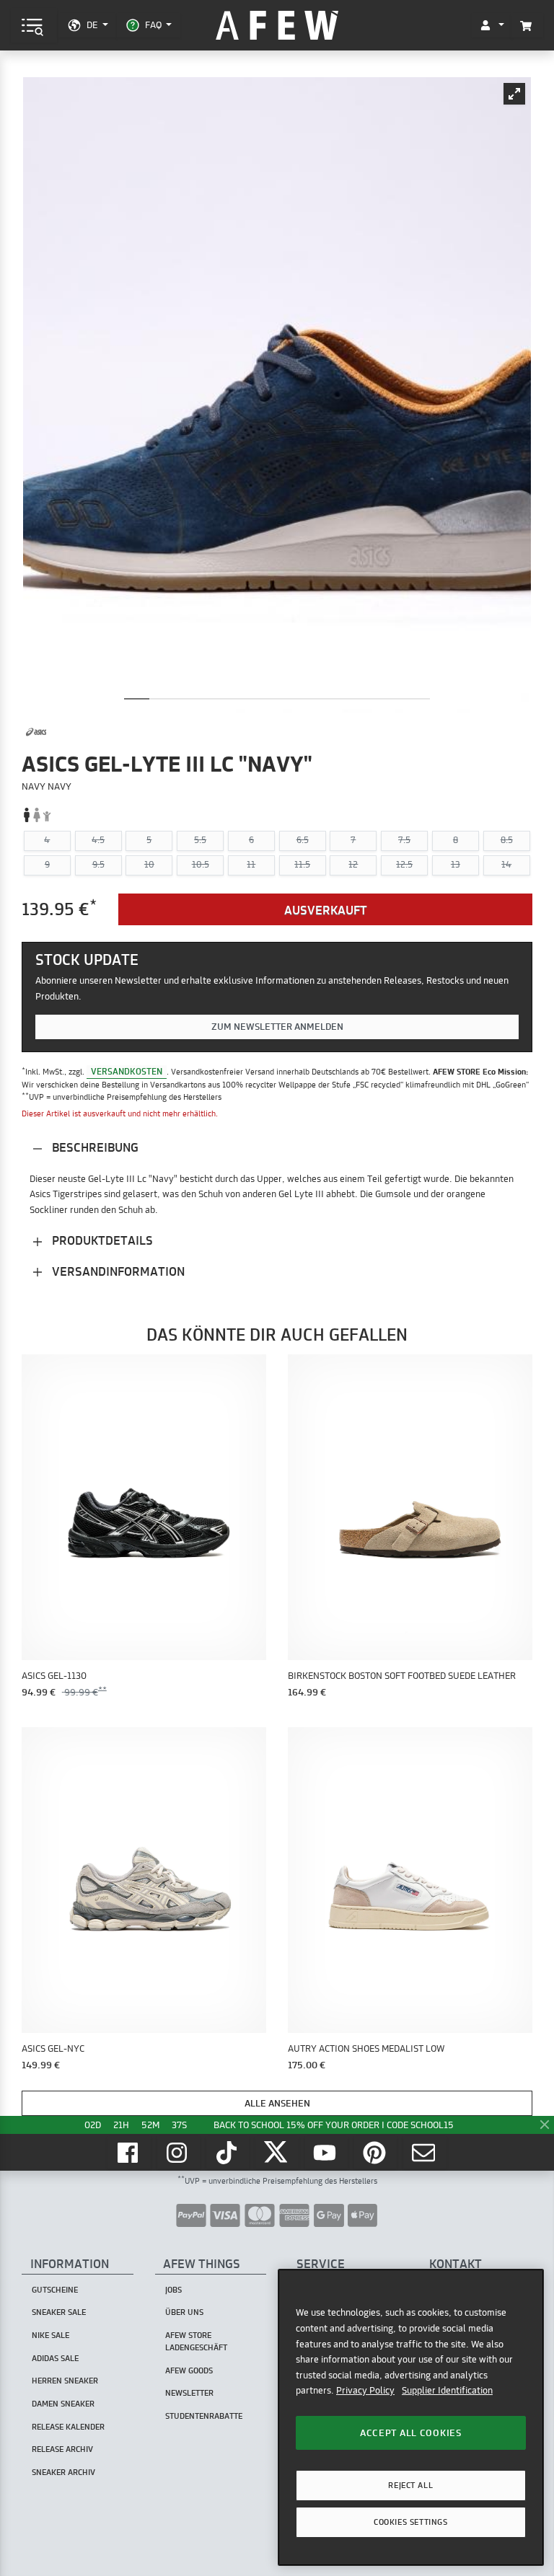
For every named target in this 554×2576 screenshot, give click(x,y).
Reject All (410, 2485)
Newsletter (189, 2393)
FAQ (153, 25)
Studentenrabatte (204, 2416)
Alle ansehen (277, 2103)
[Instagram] (179, 2152)
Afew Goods (189, 2370)
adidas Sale (55, 2358)
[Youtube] (327, 2152)
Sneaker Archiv (63, 2472)
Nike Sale (50, 2335)
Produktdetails (101, 1240)
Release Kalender (68, 2427)
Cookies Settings (410, 2522)
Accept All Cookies (411, 2432)
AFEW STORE (277, 26)
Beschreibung (94, 1147)
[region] (411, 2417)
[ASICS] (36, 732)
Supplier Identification (447, 2390)
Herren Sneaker (65, 2381)
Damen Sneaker (63, 2404)
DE (92, 25)
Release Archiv (62, 2449)
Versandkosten (127, 1071)
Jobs (173, 2290)
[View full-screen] (514, 94)
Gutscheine (55, 2290)
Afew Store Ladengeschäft (196, 2341)
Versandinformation (117, 1271)
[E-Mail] (425, 2152)
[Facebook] (129, 2152)
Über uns (184, 2312)
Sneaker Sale (59, 2312)
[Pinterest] (376, 2152)
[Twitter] (277, 2152)
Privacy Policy (365, 2390)
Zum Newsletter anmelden (277, 1026)
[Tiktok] (228, 2152)
